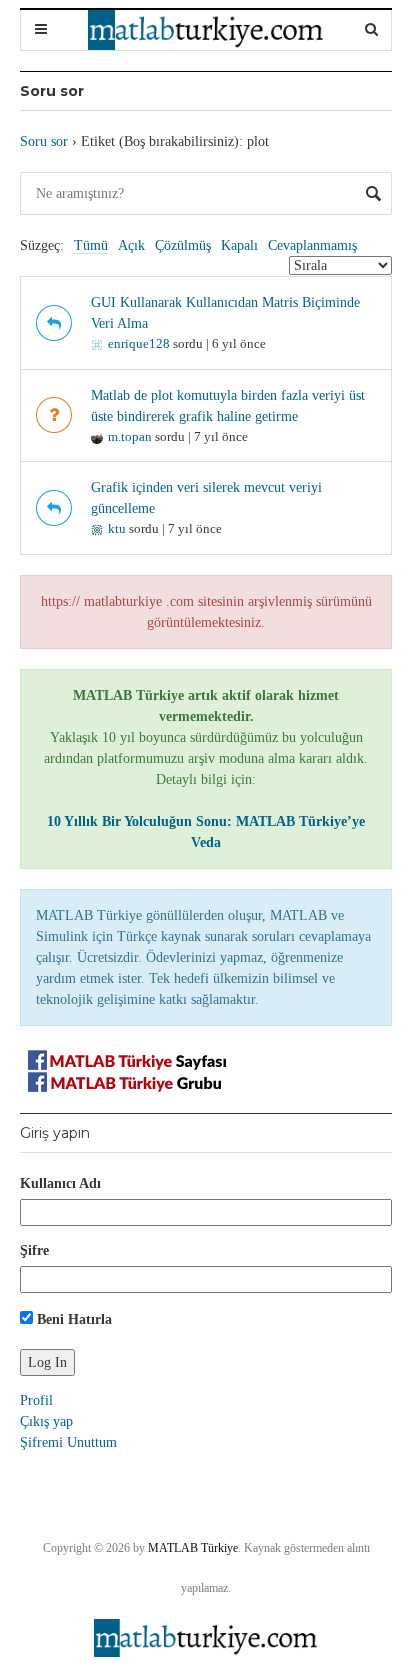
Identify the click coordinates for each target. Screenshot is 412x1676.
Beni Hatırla (72, 1319)
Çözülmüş (183, 245)
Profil (36, 1400)
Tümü (91, 245)
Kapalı (239, 245)
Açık (131, 245)
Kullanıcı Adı (60, 1183)
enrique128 (139, 343)
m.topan (130, 436)
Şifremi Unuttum (68, 1442)
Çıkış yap (46, 1421)
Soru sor (44, 141)
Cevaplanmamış (312, 245)
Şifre (34, 1250)
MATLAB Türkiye (193, 1548)
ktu (117, 528)
